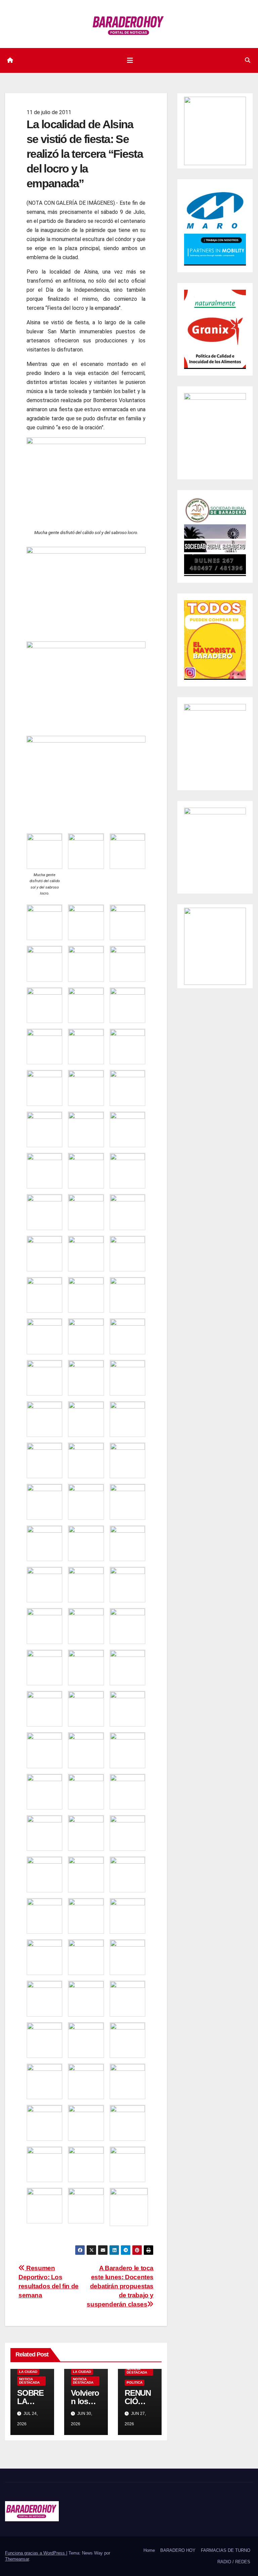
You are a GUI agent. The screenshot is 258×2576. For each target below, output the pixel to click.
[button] (248, 60)
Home (149, 2550)
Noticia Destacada (29, 2381)
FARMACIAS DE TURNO (226, 2550)
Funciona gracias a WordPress (36, 2553)
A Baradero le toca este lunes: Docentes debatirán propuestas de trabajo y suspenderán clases (120, 2286)
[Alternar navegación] (130, 60)
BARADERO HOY (178, 2550)
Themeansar (17, 2559)
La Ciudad (28, 2372)
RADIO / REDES (234, 2562)
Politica (135, 2382)
